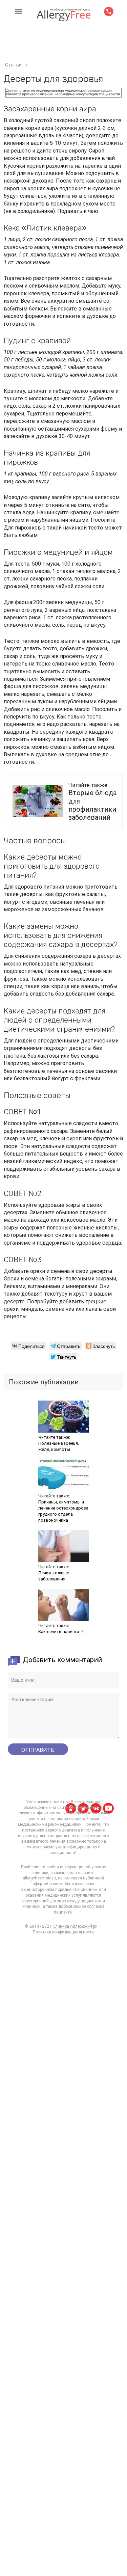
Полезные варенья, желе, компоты (59, 1446)
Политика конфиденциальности (63, 1932)
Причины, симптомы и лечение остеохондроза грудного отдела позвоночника (63, 1511)
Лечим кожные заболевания (54, 1576)
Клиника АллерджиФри (75, 1926)
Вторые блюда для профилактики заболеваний (92, 805)
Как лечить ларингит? (61, 1632)
